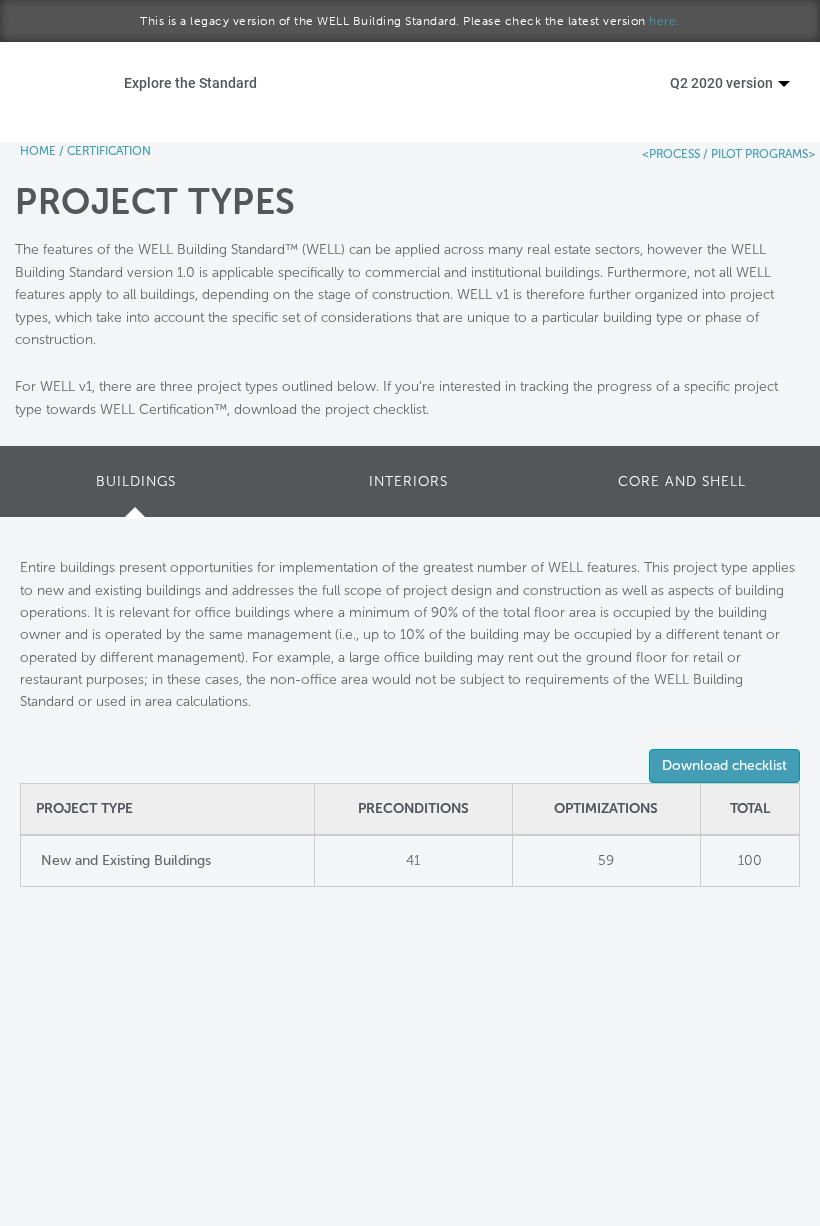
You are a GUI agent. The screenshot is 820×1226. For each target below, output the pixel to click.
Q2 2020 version (723, 82)
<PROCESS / (675, 154)
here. (664, 21)
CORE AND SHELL (682, 481)
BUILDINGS (136, 481)
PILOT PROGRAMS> (761, 154)
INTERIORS (408, 481)
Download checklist (724, 765)
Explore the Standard (190, 82)
